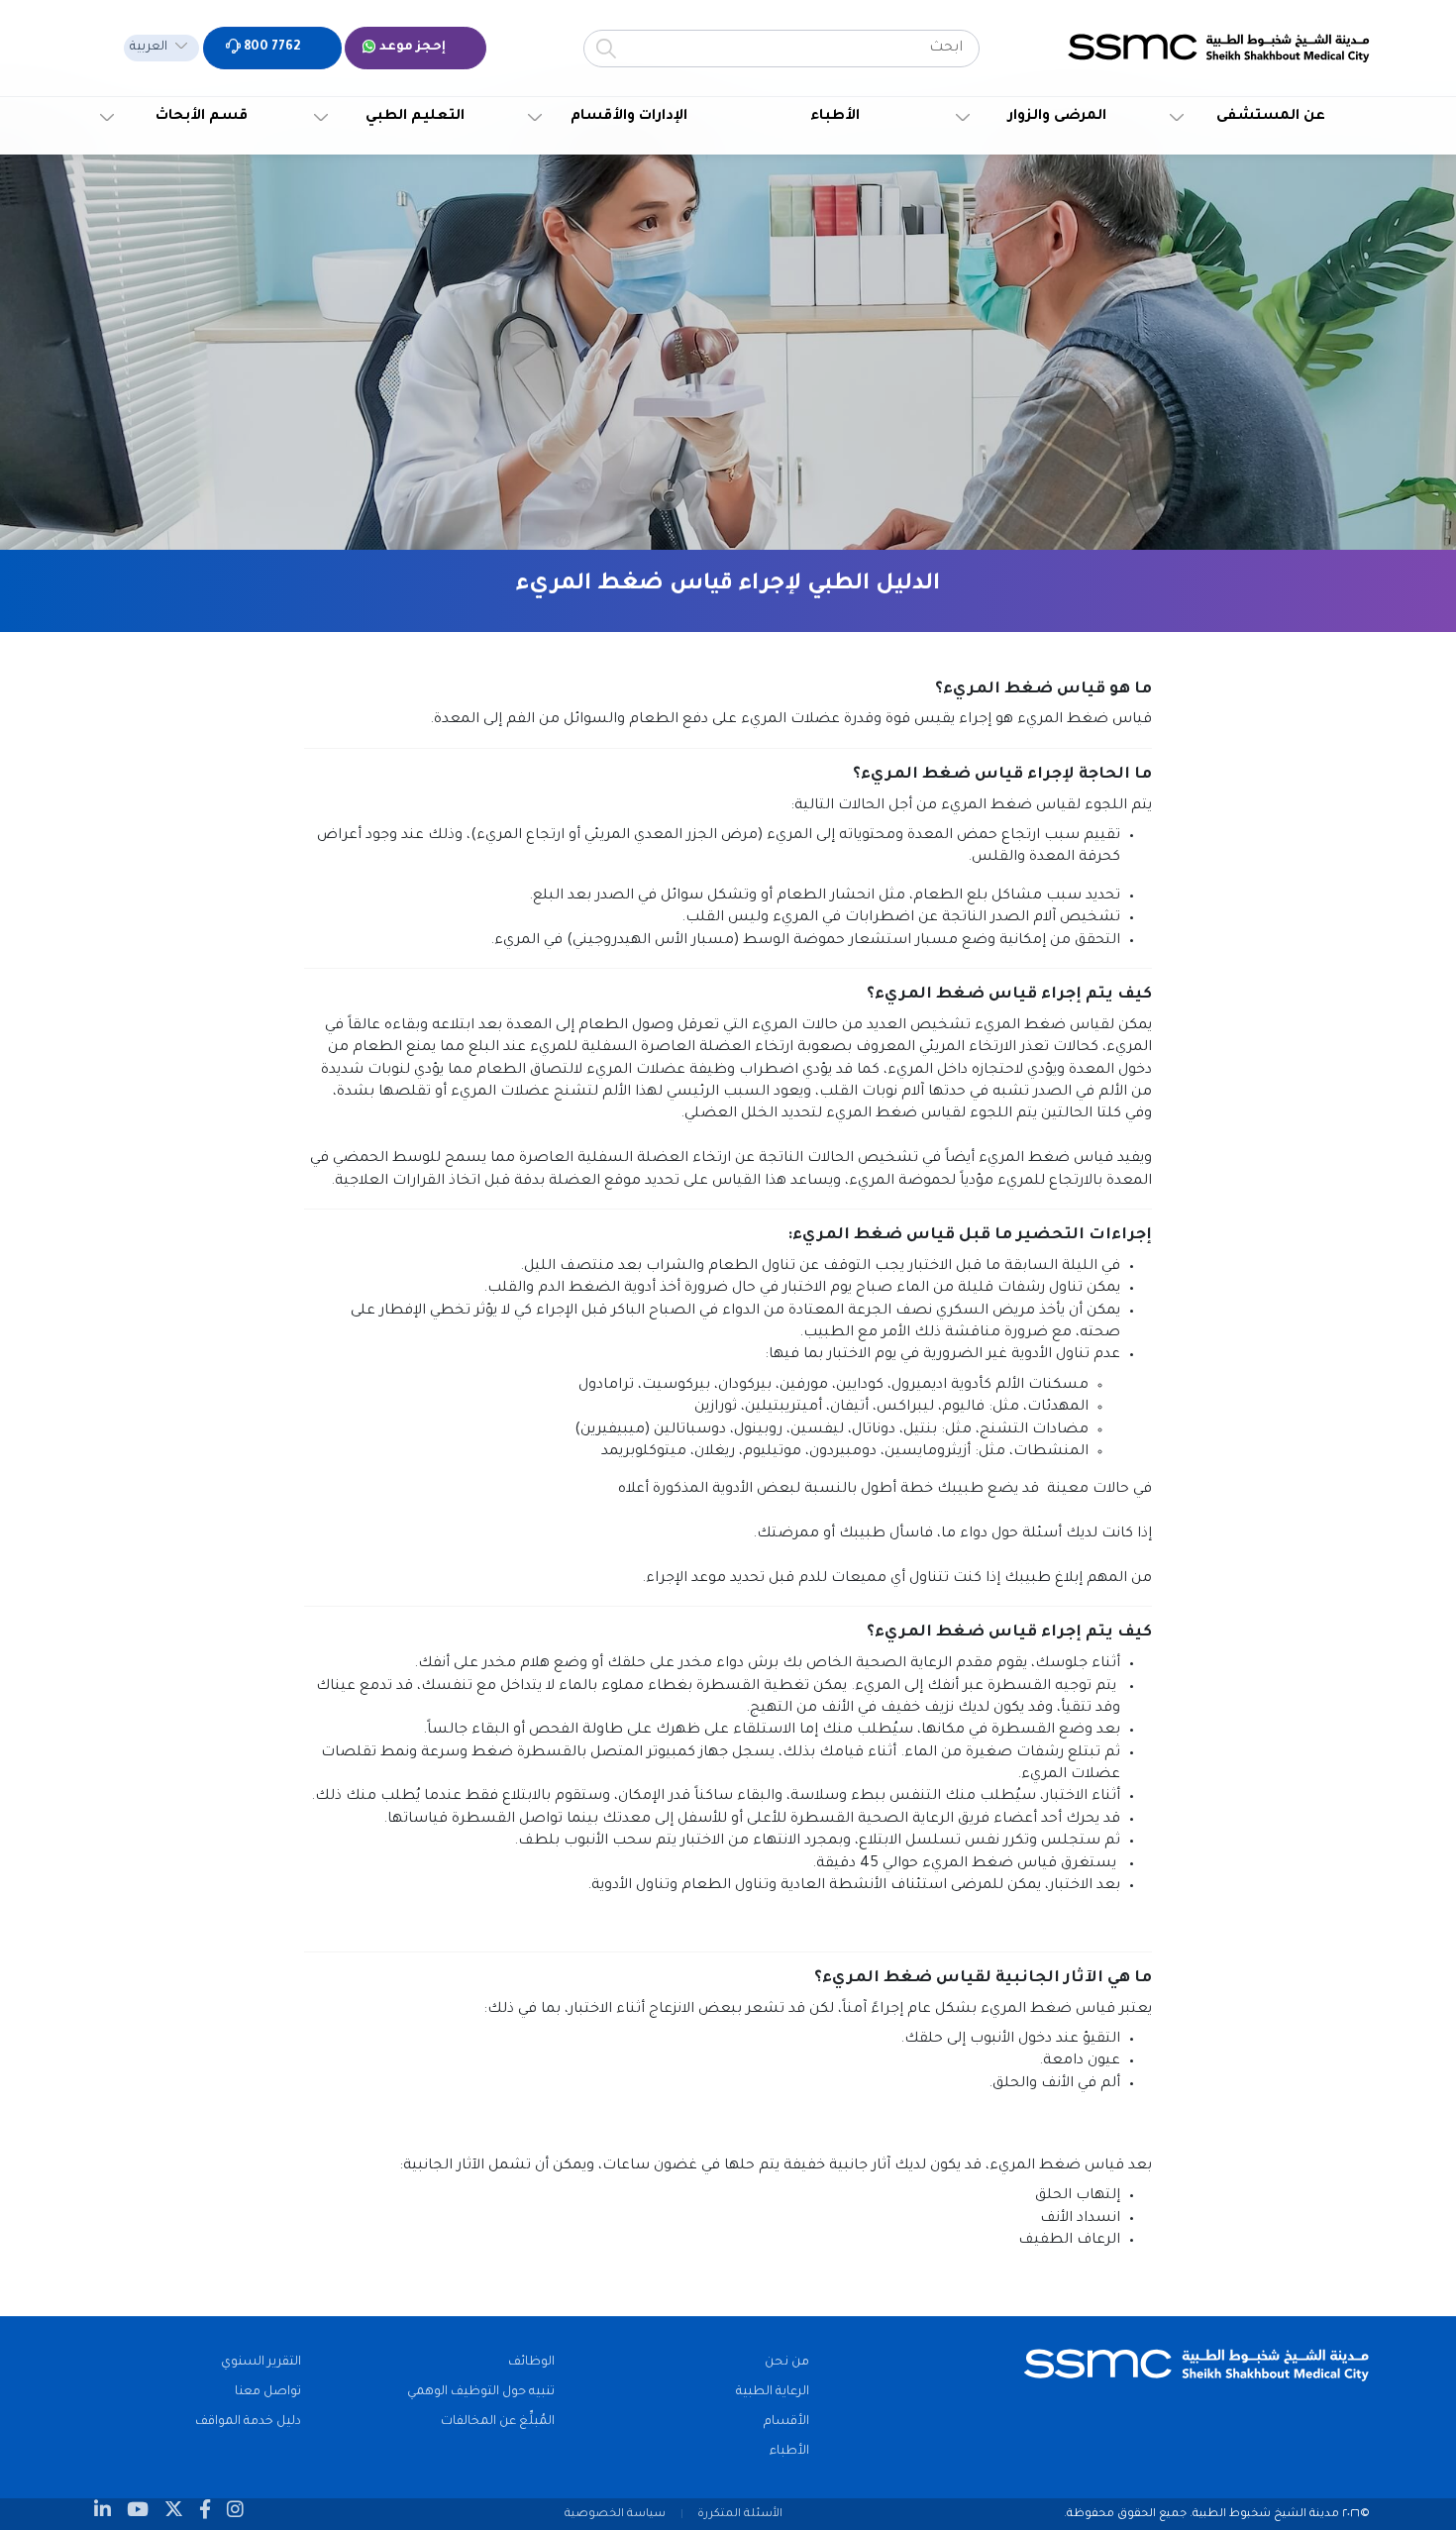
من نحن (787, 2363)
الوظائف (531, 2363)
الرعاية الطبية (773, 2392)
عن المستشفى (1271, 117)
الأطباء (835, 117)
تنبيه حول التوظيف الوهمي (481, 2392)
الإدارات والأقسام (629, 117)
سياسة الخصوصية (615, 2514)
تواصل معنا (268, 2392)
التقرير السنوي (261, 2363)
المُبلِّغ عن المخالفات (498, 2422)
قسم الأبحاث (202, 117)
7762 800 (270, 48)
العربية (149, 48)
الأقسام (786, 2422)
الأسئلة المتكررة (740, 2514)
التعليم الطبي (415, 117)
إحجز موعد (411, 48)
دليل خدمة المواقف (248, 2422)
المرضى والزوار (1057, 117)
